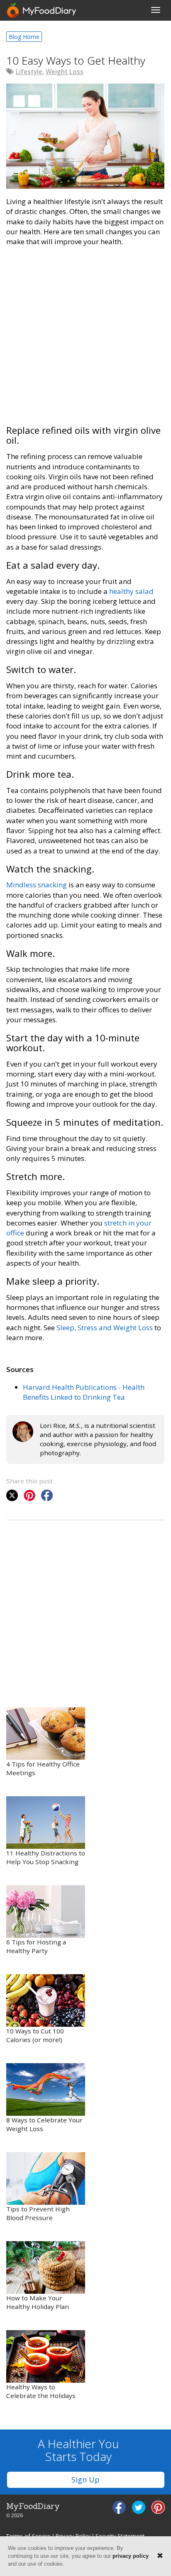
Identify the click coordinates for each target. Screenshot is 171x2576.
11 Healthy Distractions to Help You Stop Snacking (46, 1858)
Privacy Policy (73, 2536)
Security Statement (120, 2536)
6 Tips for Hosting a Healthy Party (36, 1946)
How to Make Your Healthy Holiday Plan (38, 2302)
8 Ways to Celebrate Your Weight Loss (44, 2124)
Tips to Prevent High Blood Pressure (38, 2213)
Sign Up (85, 2480)
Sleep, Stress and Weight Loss (105, 1328)
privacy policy (131, 2556)
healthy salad (131, 591)
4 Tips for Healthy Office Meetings (43, 1769)
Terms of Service (28, 2536)
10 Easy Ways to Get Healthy (76, 60)
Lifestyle (29, 72)
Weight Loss (65, 72)
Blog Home (24, 37)
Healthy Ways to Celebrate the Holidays (41, 2391)
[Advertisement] (85, 340)
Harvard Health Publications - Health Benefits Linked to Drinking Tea (84, 1392)
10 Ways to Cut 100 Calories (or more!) (35, 2035)
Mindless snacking (37, 885)
